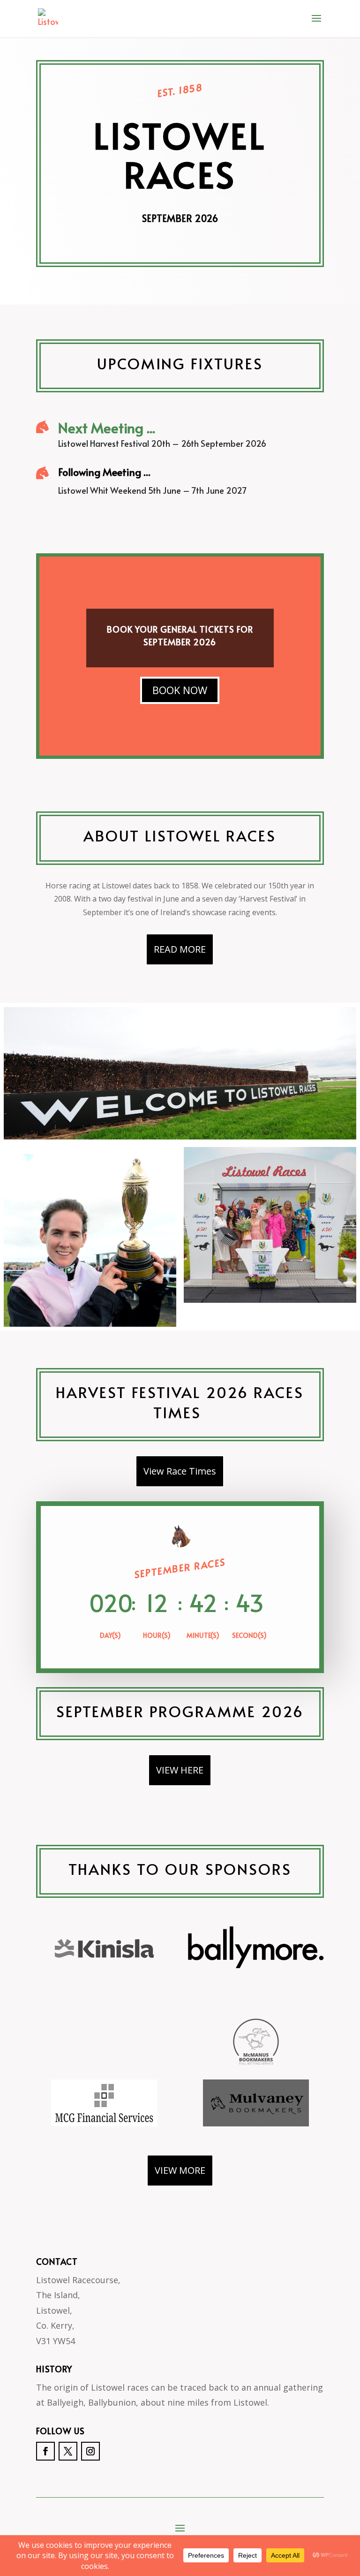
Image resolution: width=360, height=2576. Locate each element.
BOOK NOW (180, 690)
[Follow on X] (68, 2451)
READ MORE (180, 949)
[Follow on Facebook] (45, 2451)
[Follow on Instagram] (90, 2451)
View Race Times (180, 1471)
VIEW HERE (180, 1770)
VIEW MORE (180, 2170)
